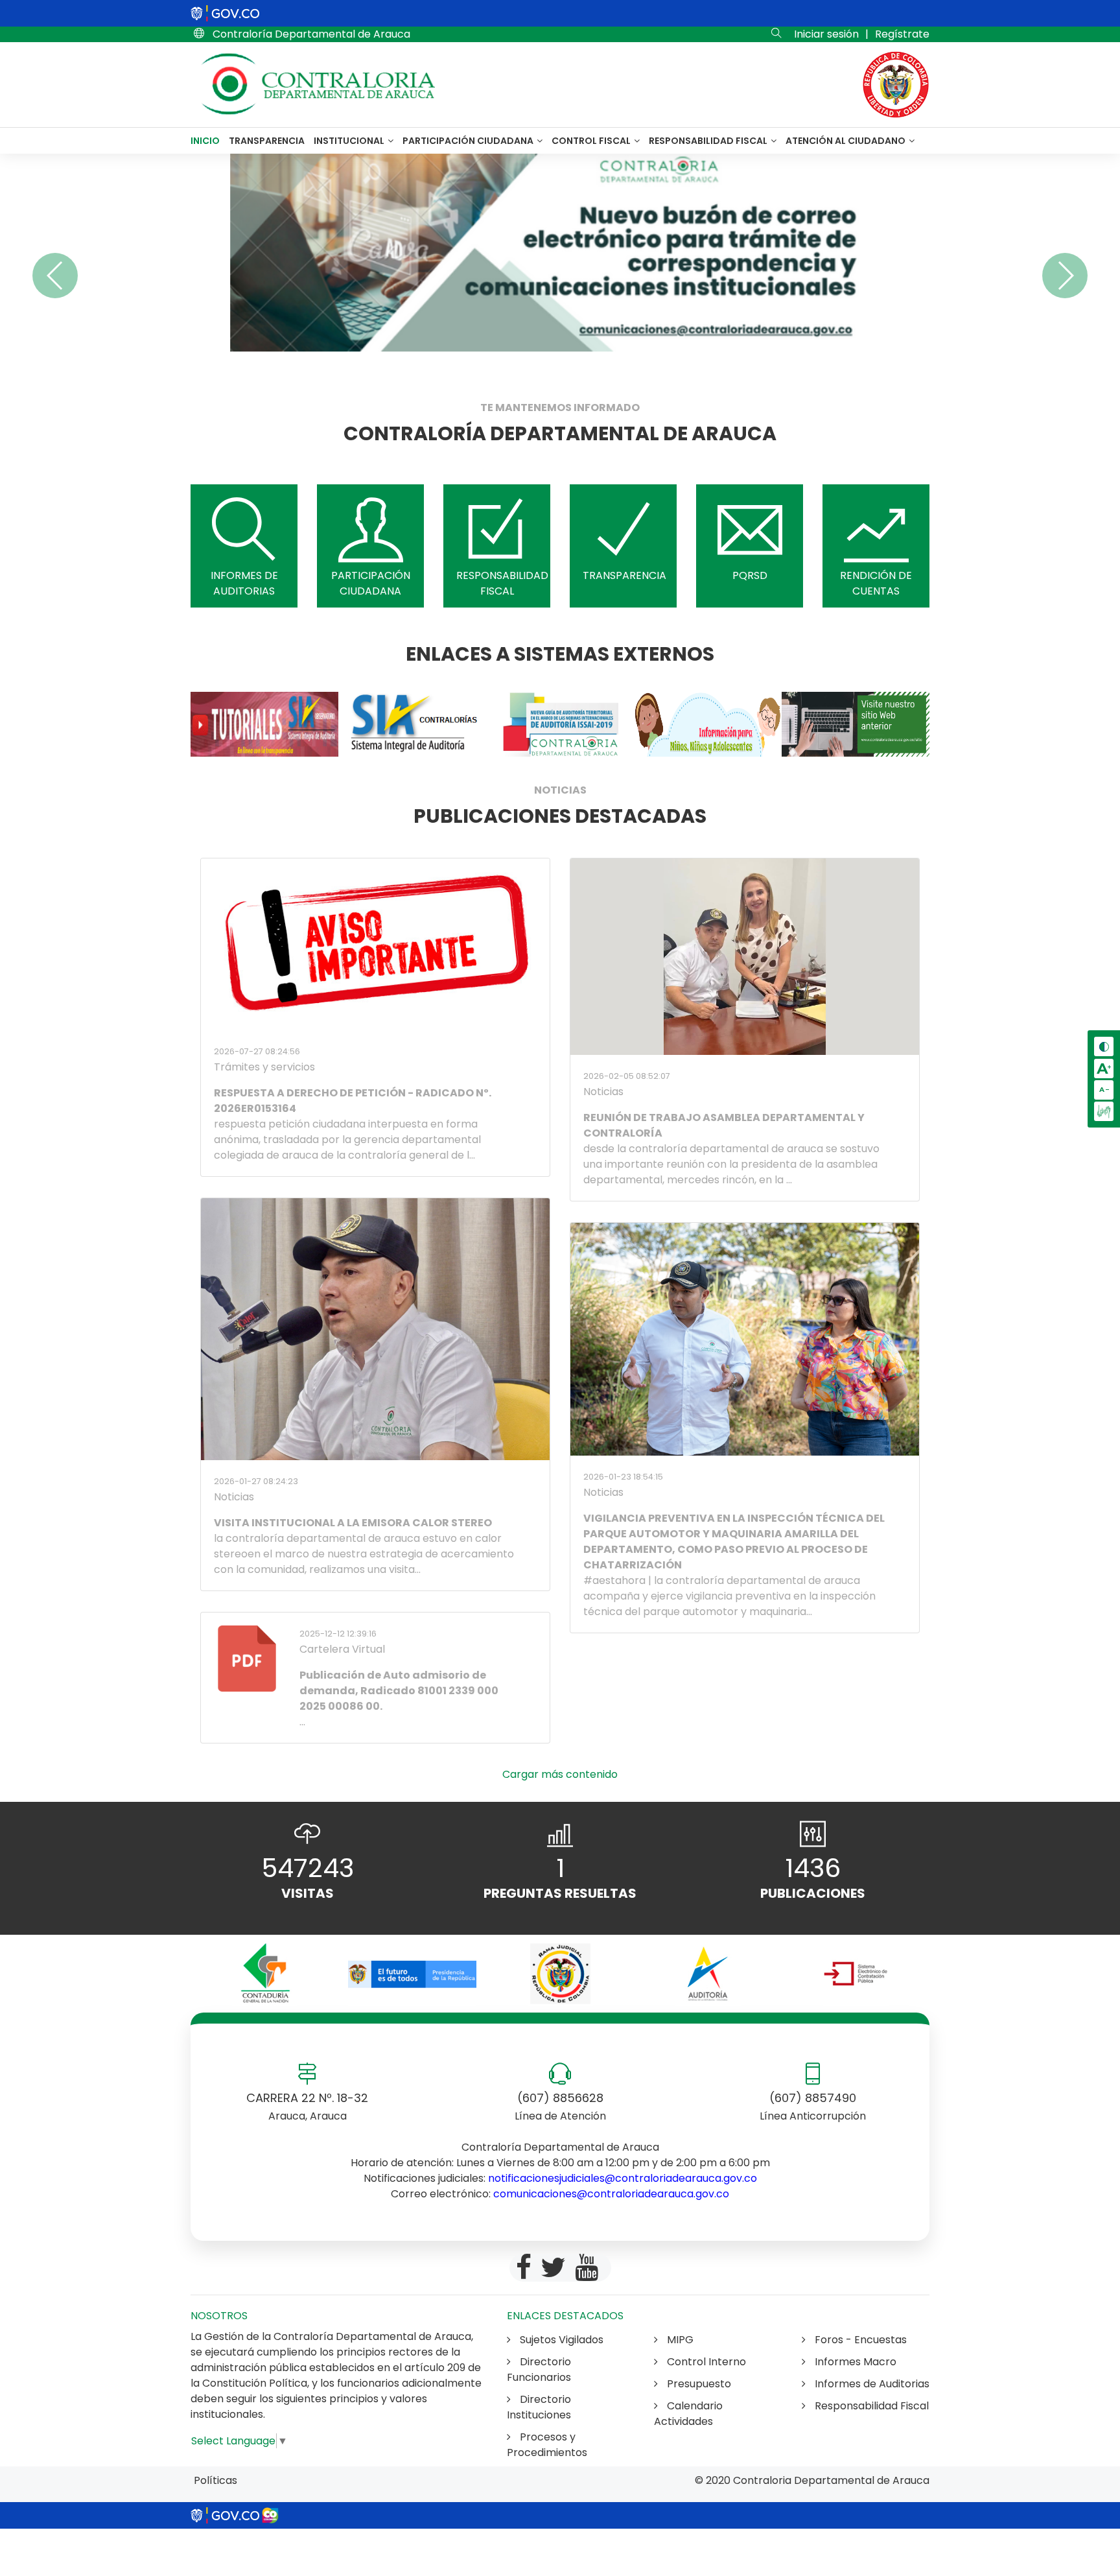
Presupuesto (698, 2384)
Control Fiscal (592, 141)
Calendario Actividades (688, 2414)
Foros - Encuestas (859, 2340)
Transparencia (267, 141)
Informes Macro (854, 2362)
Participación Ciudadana (469, 141)
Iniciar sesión (826, 34)
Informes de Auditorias (871, 2384)
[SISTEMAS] (264, 724)
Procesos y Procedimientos (547, 2445)
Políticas (216, 2480)
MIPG (679, 2340)
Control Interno (705, 2362)
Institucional (350, 141)
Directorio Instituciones (539, 2407)
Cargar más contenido (560, 1774)
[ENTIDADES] (264, 1974)
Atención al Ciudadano (846, 141)
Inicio (205, 141)
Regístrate (902, 34)
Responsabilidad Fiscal (709, 141)
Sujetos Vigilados (560, 2340)
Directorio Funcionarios (539, 2369)
